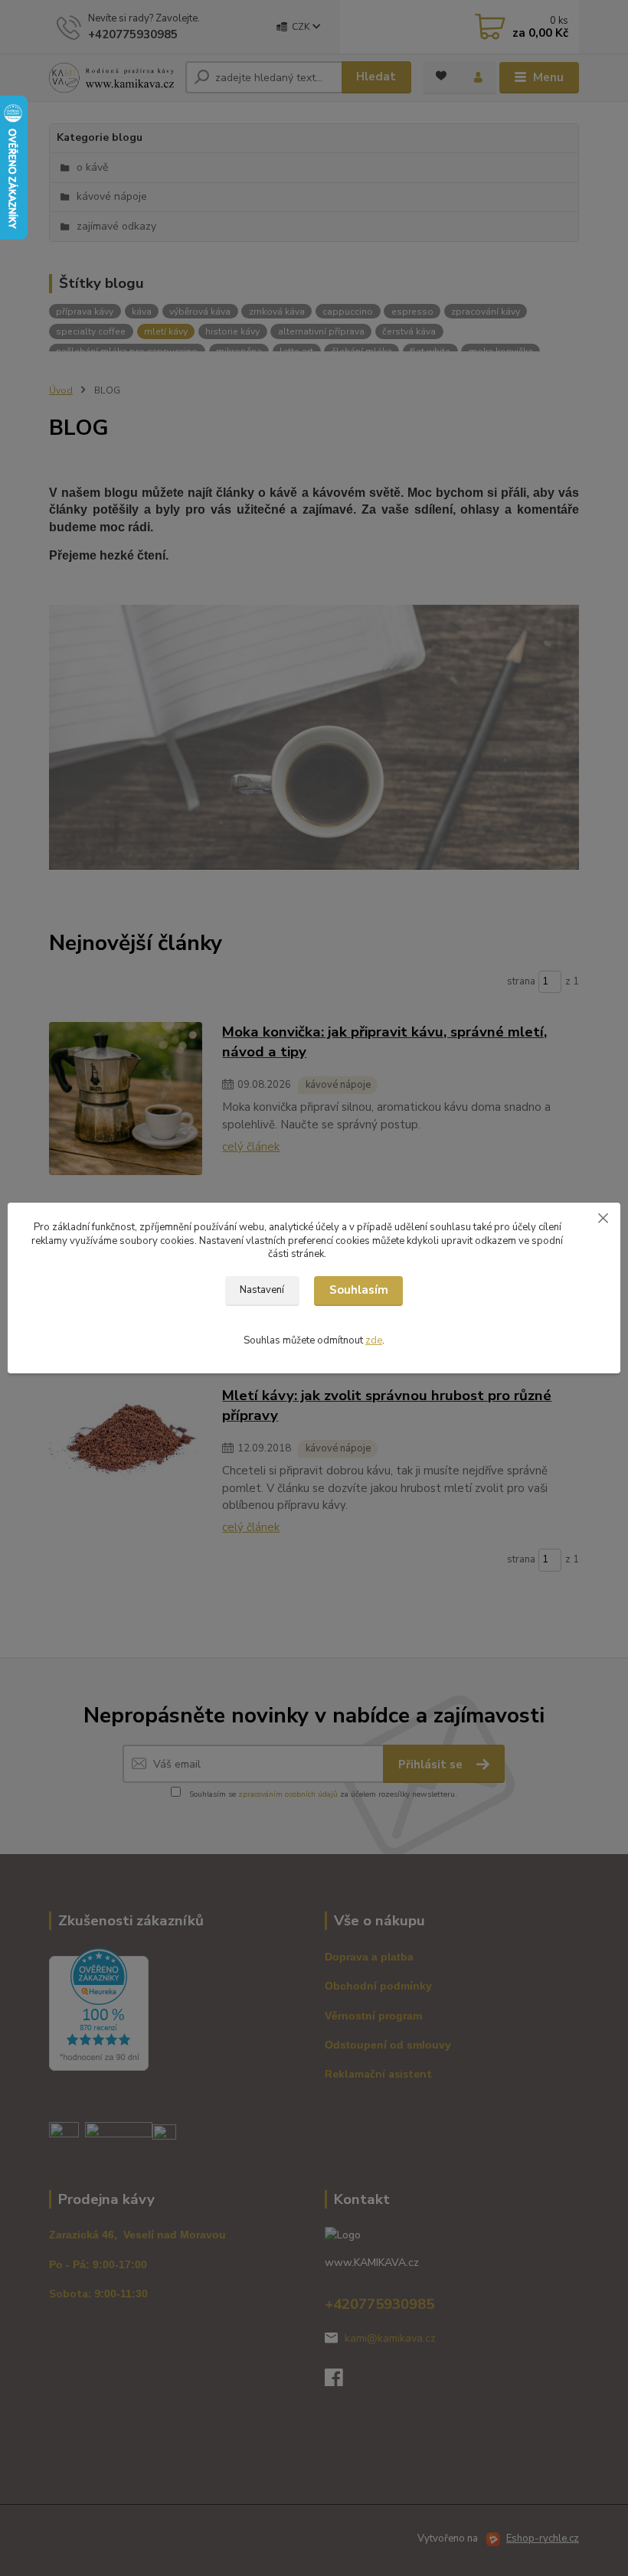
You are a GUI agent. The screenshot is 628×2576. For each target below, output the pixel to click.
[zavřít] (603, 1218)
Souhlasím (359, 1290)
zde (374, 1340)
